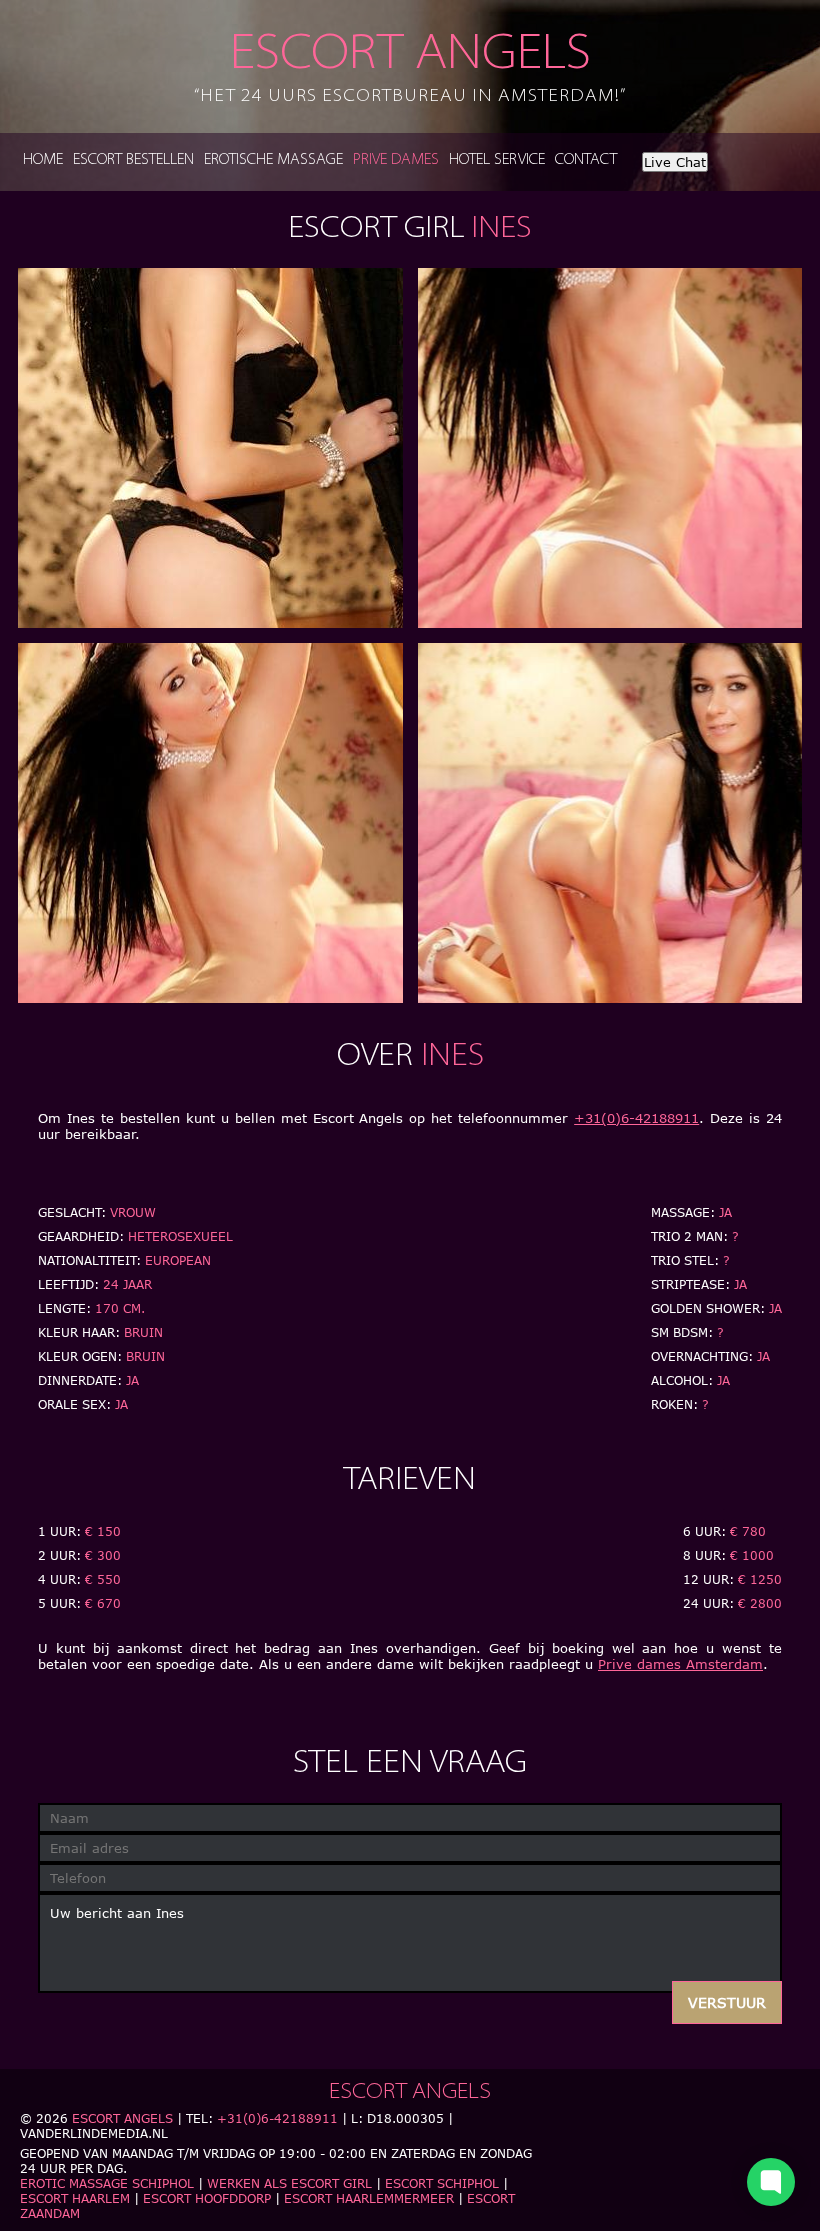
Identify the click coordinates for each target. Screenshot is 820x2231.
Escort (410, 68)
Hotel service (497, 160)
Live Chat (675, 162)
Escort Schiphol (442, 2183)
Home (43, 160)
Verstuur (727, 2002)
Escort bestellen (133, 160)
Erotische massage (273, 160)
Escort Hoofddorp (207, 2198)
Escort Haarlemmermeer (369, 2198)
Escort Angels (122, 2118)
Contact (586, 160)
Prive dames (396, 160)
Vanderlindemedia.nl (94, 2133)
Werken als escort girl (289, 2183)
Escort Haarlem (75, 2198)
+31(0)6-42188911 (636, 1118)
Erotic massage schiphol (107, 2183)
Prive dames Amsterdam (680, 1664)
